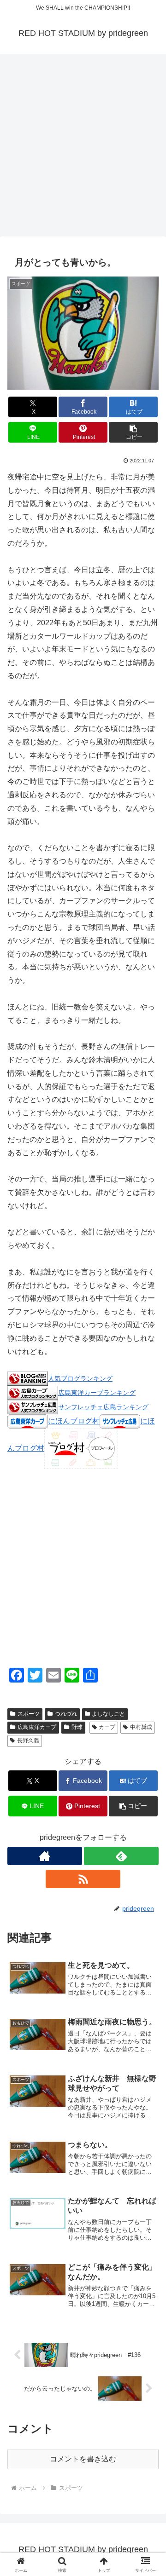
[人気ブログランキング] (28, 1378)
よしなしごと (108, 1714)
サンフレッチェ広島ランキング (103, 1407)
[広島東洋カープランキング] (33, 1392)
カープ (107, 1727)
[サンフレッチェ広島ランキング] (33, 1407)
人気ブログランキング (80, 1378)
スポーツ (29, 1714)
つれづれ (66, 1714)
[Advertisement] (83, 148)
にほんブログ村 (74, 1421)
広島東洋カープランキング (97, 1393)
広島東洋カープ (37, 1727)
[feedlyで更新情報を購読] (121, 1856)
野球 (77, 1727)
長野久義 (28, 1740)
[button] (133, 432)
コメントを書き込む (83, 2459)
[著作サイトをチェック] (45, 1856)
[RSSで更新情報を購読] (83, 1879)
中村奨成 (141, 1727)
